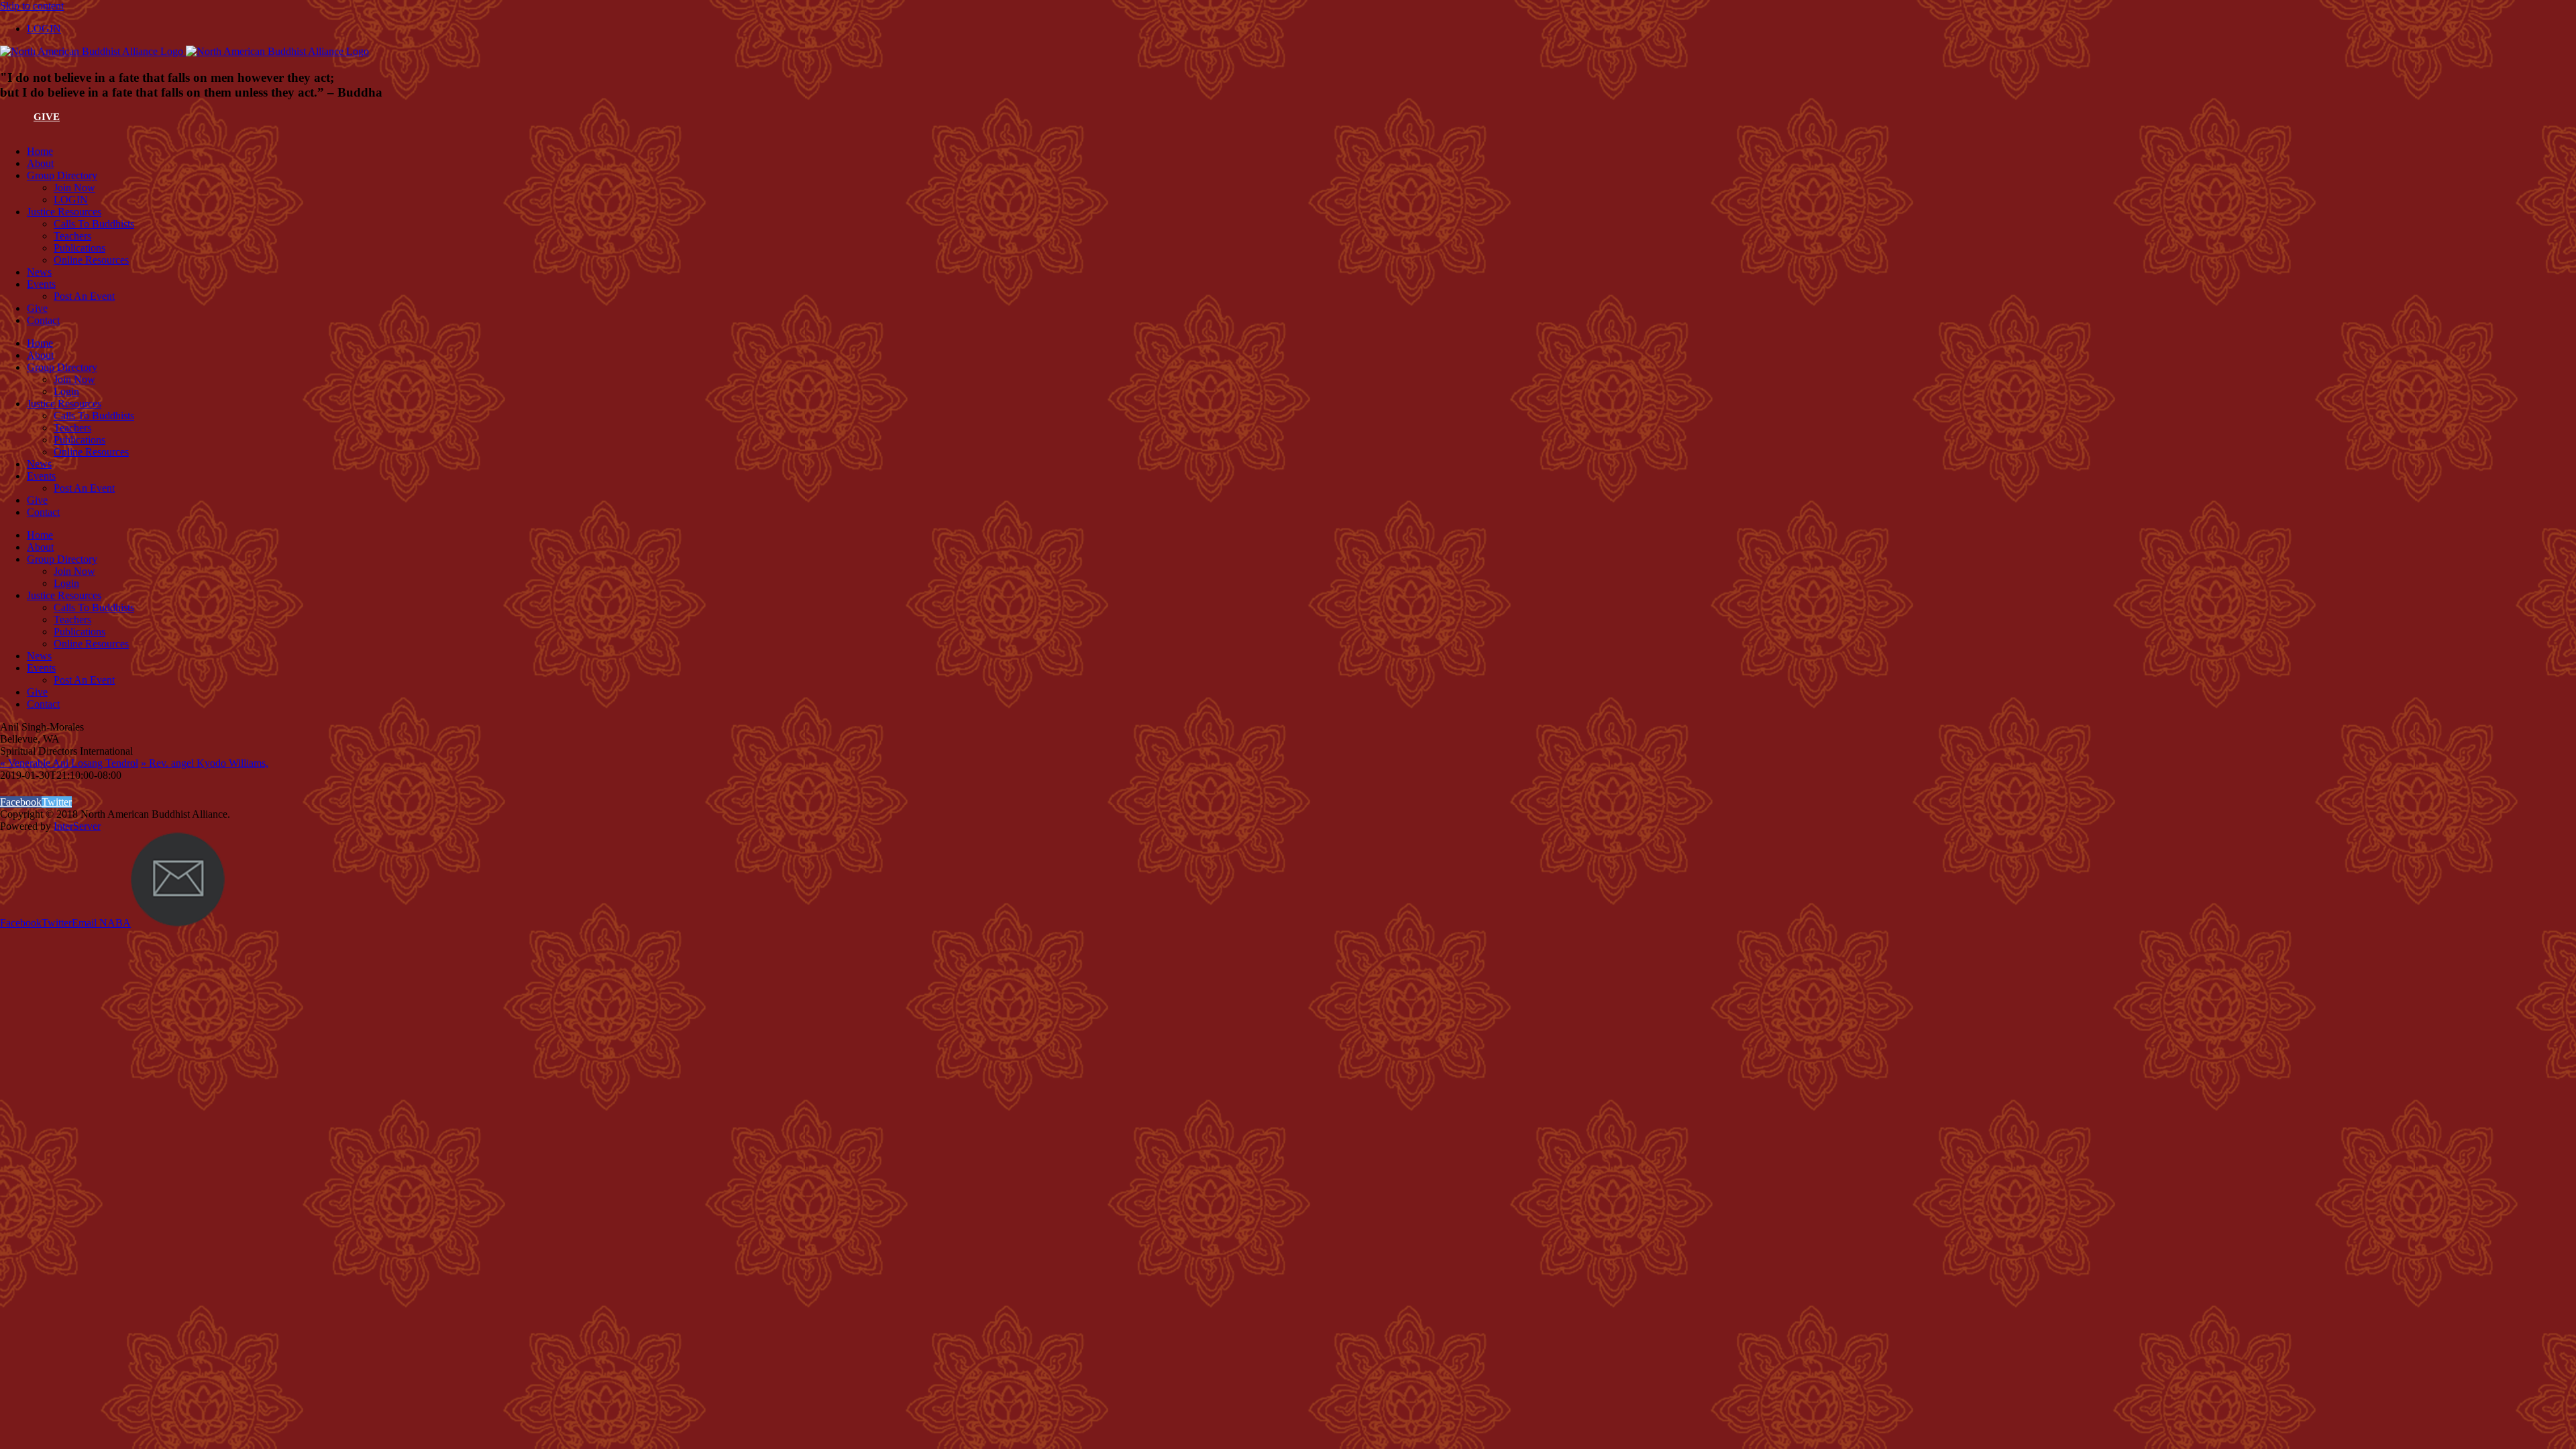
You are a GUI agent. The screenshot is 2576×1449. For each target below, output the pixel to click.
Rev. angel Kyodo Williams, (205, 763)
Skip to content (32, 6)
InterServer (77, 826)
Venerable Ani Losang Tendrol (69, 763)
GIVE (47, 117)
